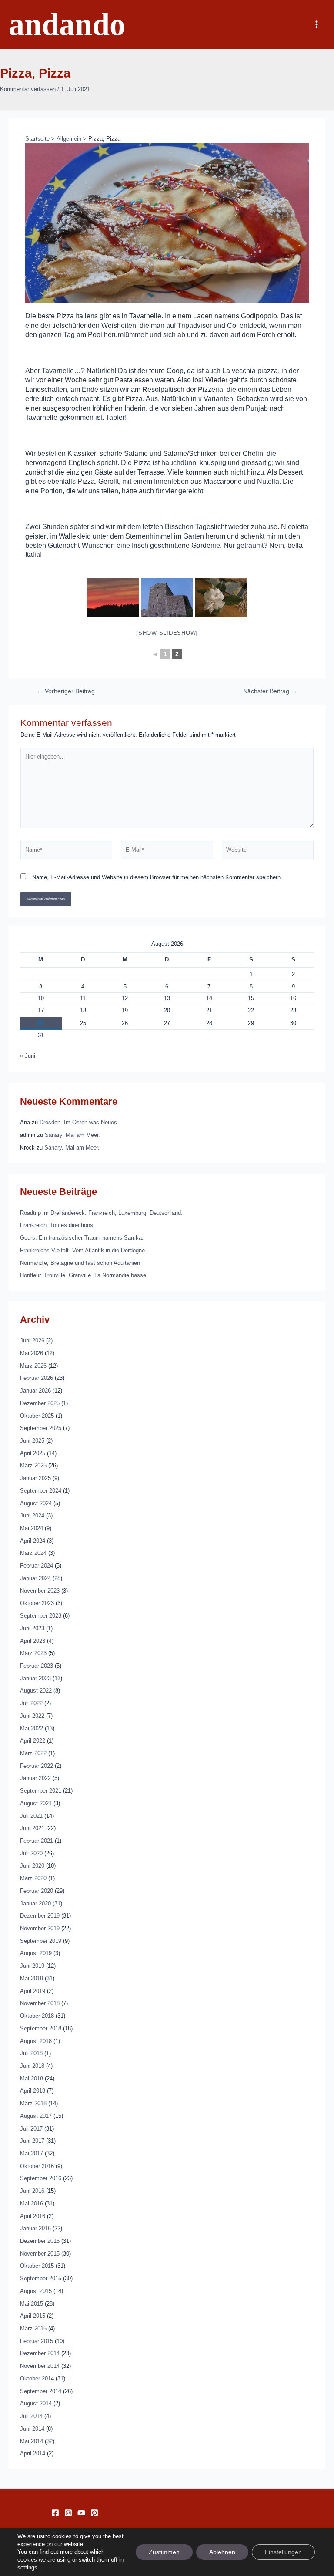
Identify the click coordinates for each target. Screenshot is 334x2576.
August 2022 (36, 1691)
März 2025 (33, 1465)
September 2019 (41, 1941)
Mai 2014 (32, 2441)
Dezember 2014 (40, 2353)
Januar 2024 (35, 1578)
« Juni (28, 1056)
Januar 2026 (35, 1391)
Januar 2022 (35, 1778)
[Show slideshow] (167, 633)
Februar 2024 (37, 1566)
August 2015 (36, 2291)
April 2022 (33, 1741)
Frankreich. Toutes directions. (57, 1225)
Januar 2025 (35, 1478)
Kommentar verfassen (28, 89)
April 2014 (33, 2453)
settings (27, 2568)
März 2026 (33, 1366)
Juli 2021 (31, 1816)
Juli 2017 (31, 2129)
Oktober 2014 (37, 2379)
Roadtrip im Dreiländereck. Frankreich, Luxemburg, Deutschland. (101, 1213)
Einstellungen (283, 2552)
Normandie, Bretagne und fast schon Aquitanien (80, 1263)
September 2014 (41, 2391)
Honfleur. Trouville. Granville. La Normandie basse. (84, 1275)
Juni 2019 (32, 1966)
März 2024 (33, 1553)
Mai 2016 (32, 2203)
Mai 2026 (32, 1353)
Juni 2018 (32, 2066)
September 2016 (41, 2178)
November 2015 (40, 2254)
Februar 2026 (37, 1378)
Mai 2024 (32, 1528)
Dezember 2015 (40, 2241)
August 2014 (36, 2403)
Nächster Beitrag (270, 691)
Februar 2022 (37, 1766)
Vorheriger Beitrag (66, 691)
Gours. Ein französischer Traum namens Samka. (82, 1238)
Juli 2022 (31, 1703)
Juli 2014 (31, 2416)
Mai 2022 (32, 1728)
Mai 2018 (32, 2079)
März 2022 (33, 1753)
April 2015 (33, 2316)
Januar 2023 (35, 1678)
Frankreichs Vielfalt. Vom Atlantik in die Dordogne (82, 1250)
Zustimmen (164, 2552)
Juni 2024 (32, 1516)
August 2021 (36, 1803)
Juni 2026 (32, 1340)
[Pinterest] (94, 2513)
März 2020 (33, 1878)
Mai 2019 (32, 1978)
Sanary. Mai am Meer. (72, 1135)
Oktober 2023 (37, 1603)
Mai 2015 (32, 2304)
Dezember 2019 (40, 1916)
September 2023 (41, 1616)
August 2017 (36, 2116)
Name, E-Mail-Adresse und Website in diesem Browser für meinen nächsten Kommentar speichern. (157, 877)
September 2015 (41, 2278)
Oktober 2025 (37, 1416)
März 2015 (33, 2328)
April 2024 (33, 1541)
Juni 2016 (32, 2191)
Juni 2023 (32, 1628)
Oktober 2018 (37, 2016)
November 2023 (40, 1591)
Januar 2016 (35, 2228)
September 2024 (41, 1491)
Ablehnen (222, 2552)
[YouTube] (81, 2513)
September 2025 (41, 1428)
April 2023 (33, 1641)
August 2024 (36, 1503)
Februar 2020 (37, 1891)
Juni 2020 (32, 1866)
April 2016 (33, 2216)
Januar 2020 (35, 1903)
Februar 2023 (37, 1666)
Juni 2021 (32, 1828)
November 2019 (40, 1928)
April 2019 (33, 1991)
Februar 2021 (37, 1841)
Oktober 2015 (37, 2266)
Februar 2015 (37, 2341)
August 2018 (36, 2041)
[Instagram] (68, 2513)
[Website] (268, 851)
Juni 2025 (32, 1441)
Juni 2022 (32, 1716)
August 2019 (36, 1953)
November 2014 (40, 2366)
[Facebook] (55, 2513)
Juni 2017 (32, 2141)
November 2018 (40, 2003)
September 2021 (41, 1791)
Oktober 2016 (37, 2166)
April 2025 (33, 1453)
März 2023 (33, 1653)
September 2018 (41, 2028)
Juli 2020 (31, 1853)
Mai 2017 (32, 2153)
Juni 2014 (32, 2429)
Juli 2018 (31, 2053)
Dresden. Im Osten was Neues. (79, 1122)
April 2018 (33, 2091)
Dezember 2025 (40, 1403)
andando (67, 24)
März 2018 (33, 2103)
